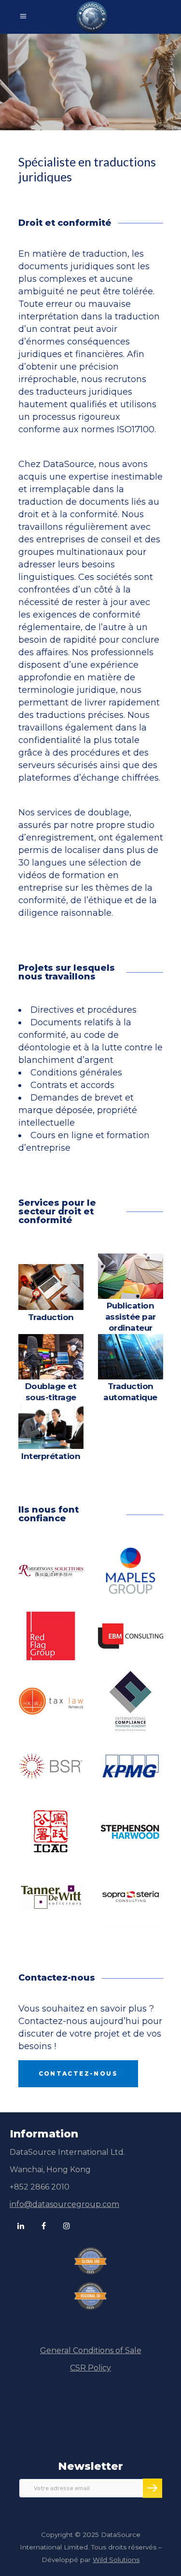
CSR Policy (90, 2368)
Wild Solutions (116, 2560)
